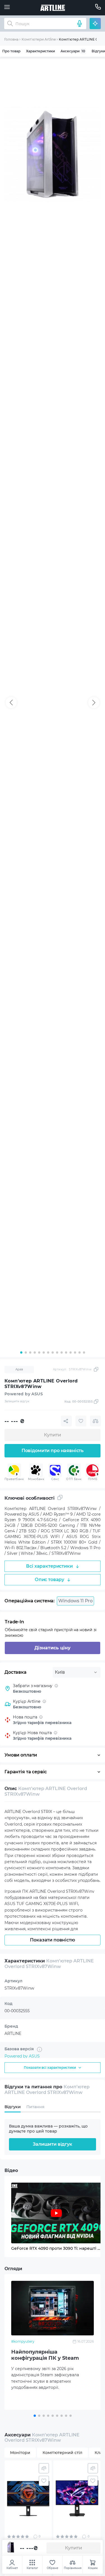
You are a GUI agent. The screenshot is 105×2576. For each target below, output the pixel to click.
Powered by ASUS (22, 2056)
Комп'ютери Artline (39, 39)
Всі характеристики (49, 1566)
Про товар (11, 51)
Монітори (20, 2453)
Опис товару (49, 1580)
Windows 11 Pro (75, 1601)
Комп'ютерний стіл (62, 2453)
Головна (11, 39)
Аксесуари (73, 51)
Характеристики (40, 51)
